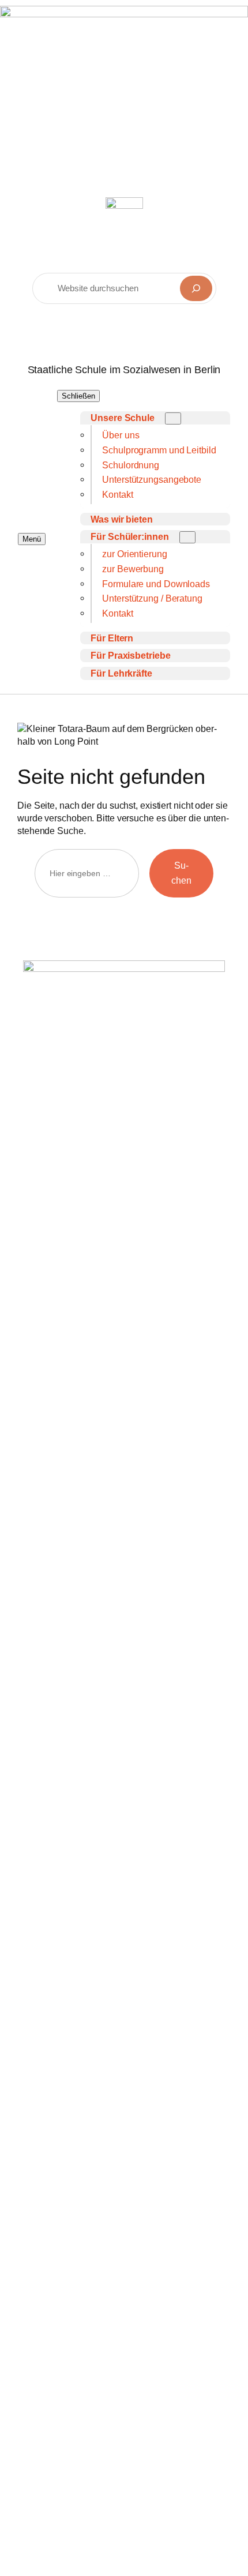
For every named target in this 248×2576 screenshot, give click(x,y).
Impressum (63, 2095)
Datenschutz (66, 2117)
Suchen (181, 873)
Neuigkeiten (65, 1985)
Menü (32, 539)
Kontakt (56, 2028)
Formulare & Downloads (90, 2007)
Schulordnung (69, 2138)
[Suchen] (196, 288)
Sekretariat (93, 1905)
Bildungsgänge (71, 1964)
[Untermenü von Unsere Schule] (173, 418)
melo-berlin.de (74, 1831)
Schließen (78, 396)
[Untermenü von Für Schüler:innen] (187, 537)
